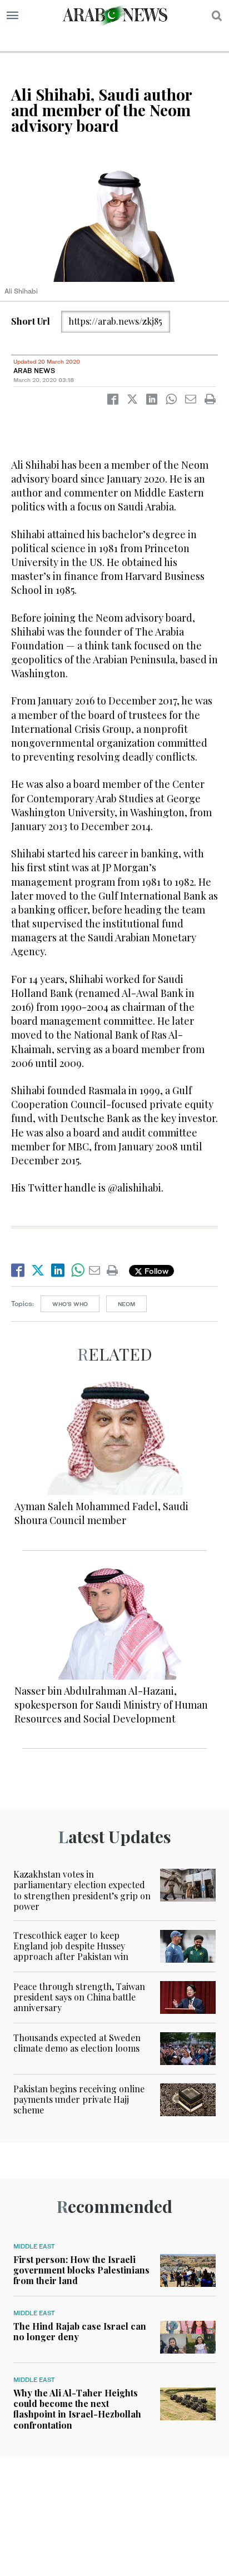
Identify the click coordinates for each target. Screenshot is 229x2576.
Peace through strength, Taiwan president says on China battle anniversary (79, 1997)
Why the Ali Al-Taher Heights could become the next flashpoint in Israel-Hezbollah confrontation (77, 2409)
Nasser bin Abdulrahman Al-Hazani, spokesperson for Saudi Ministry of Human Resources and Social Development (111, 1705)
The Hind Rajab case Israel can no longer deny (80, 2331)
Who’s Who (70, 1304)
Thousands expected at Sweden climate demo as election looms (77, 2043)
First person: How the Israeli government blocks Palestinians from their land (81, 2270)
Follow (155, 1271)
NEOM (126, 1304)
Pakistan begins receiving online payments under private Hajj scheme (79, 2099)
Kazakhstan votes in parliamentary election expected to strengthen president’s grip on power (82, 1890)
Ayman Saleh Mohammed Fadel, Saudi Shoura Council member (101, 1513)
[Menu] (13, 16)
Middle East (34, 2246)
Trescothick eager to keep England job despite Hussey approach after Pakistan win (71, 1946)
